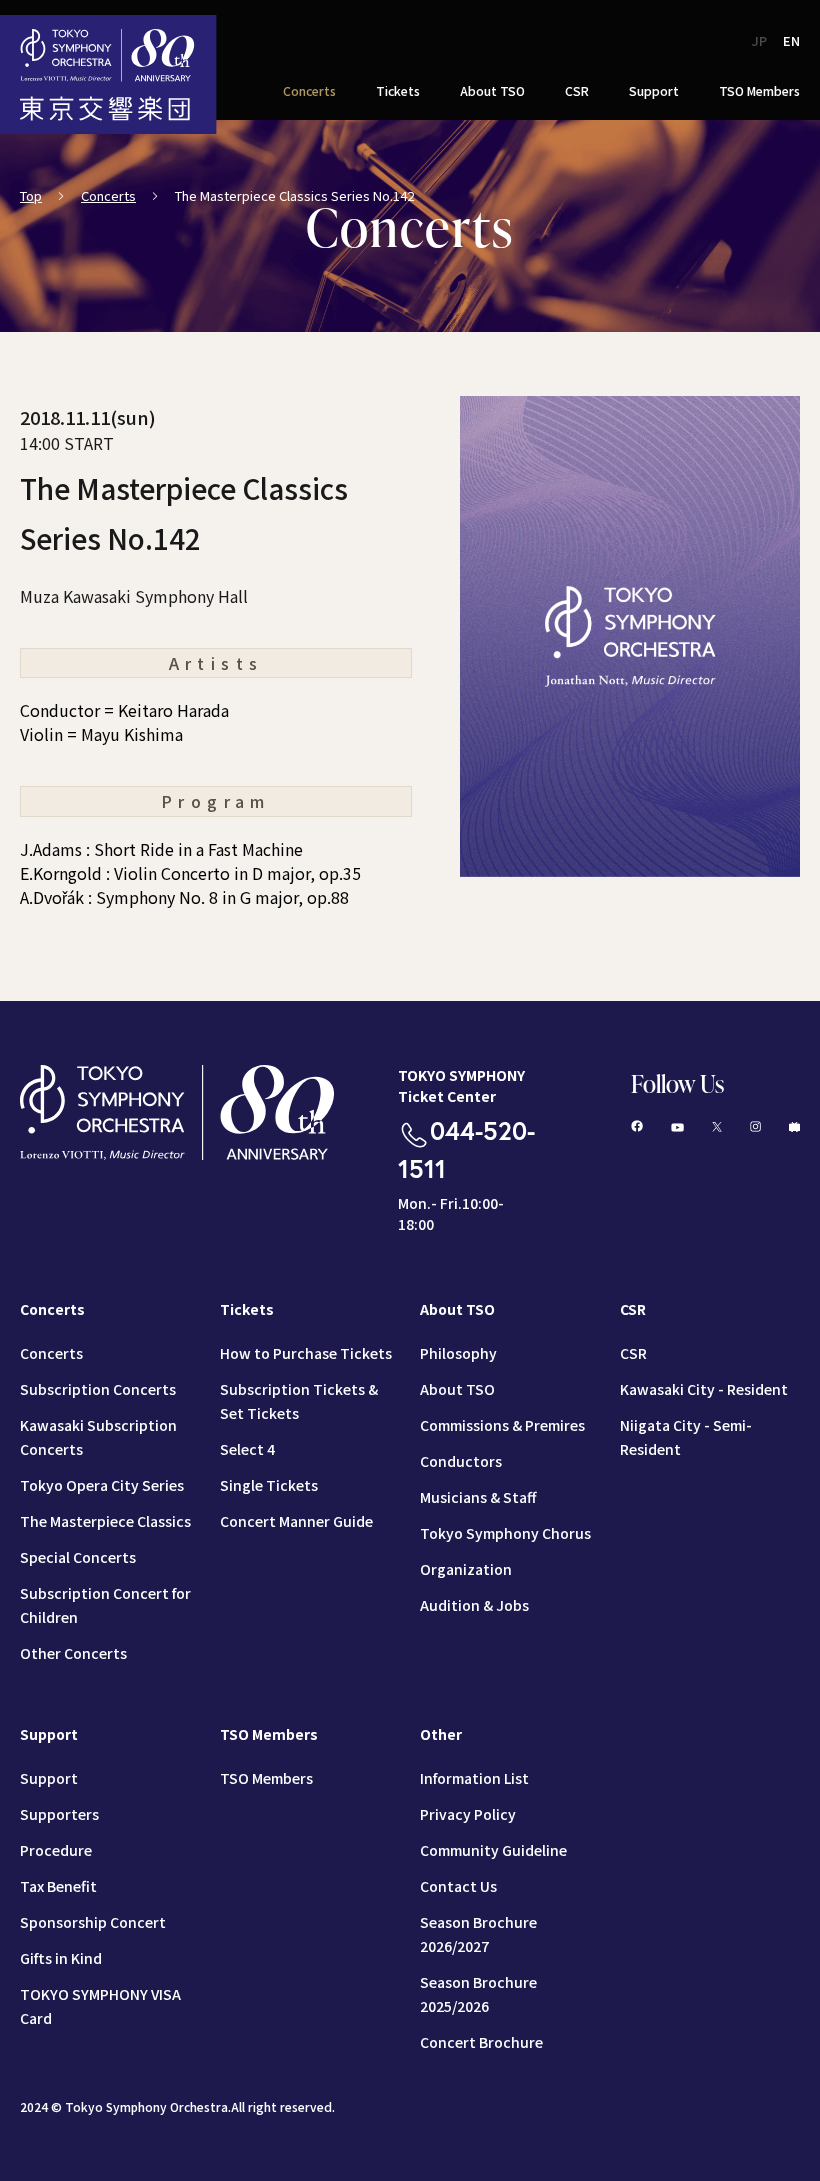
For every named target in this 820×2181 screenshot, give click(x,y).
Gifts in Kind (61, 1958)
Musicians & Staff (478, 1497)
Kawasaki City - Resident (704, 1389)
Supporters (59, 1814)
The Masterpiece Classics (105, 1521)
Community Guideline (493, 1850)
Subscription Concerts (98, 1389)
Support (49, 1778)
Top (31, 195)
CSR (633, 1353)
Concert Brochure (481, 2042)
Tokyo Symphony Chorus (505, 1533)
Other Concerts (73, 1653)
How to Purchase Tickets (306, 1353)
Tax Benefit (58, 1886)
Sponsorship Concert (93, 1922)
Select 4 (247, 1449)
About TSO (457, 1389)
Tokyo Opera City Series (102, 1485)
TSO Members (266, 1778)
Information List (474, 1778)
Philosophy (458, 1353)
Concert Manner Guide (296, 1521)
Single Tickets (269, 1485)
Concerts (108, 195)
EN (791, 40)
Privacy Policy (468, 1814)
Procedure (56, 1850)
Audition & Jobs (474, 1605)
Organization (466, 1569)
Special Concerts (78, 1557)
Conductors (461, 1461)
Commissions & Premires (502, 1425)
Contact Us (458, 1886)
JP (759, 40)
